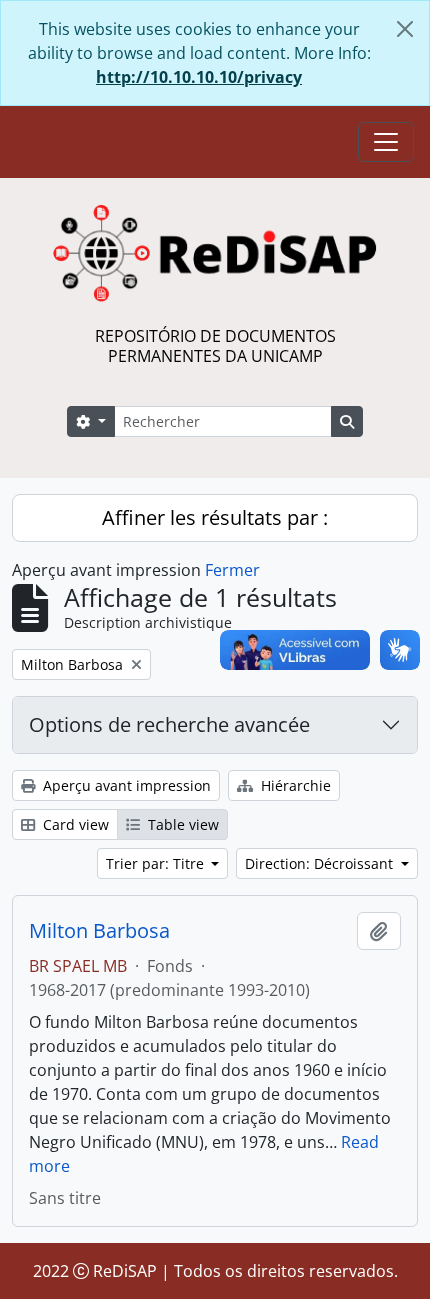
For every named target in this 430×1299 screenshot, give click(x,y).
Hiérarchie (294, 785)
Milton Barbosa (99, 931)
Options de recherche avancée (169, 724)
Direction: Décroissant (321, 863)
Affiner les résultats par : (215, 517)
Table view (181, 824)
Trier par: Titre (157, 863)
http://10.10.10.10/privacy (199, 77)
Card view (74, 824)
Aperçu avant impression (125, 785)
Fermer (232, 570)
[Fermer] (405, 29)
